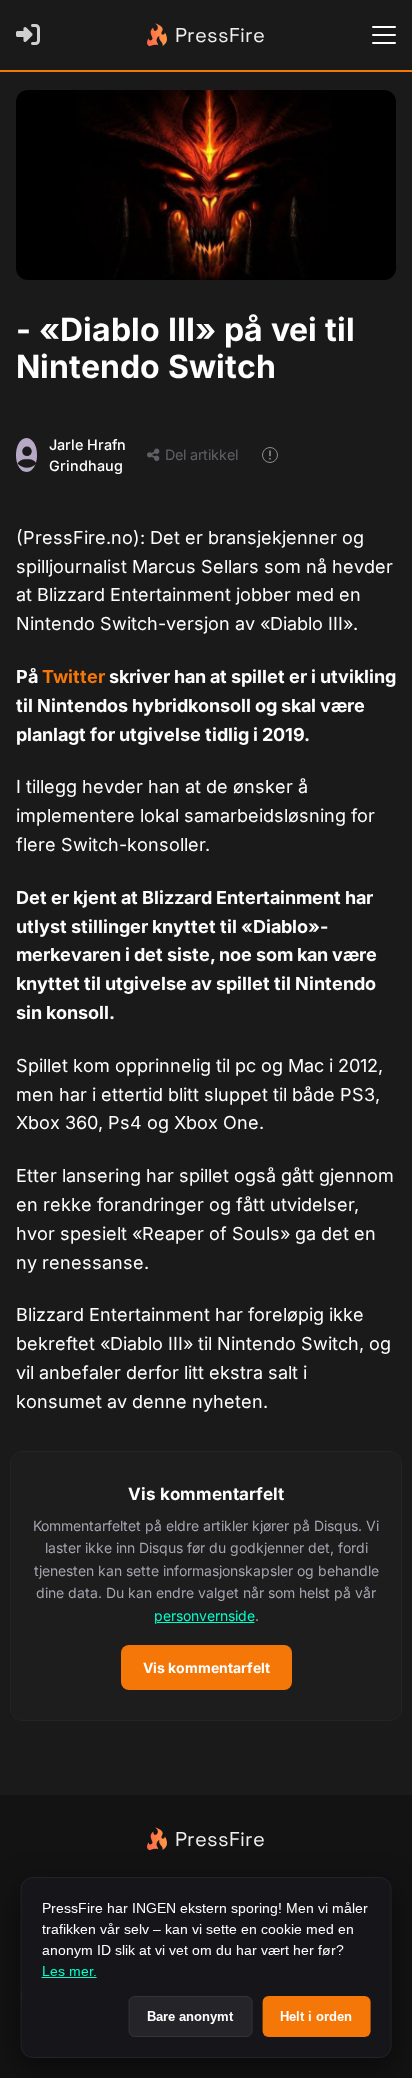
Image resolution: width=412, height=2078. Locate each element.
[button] (206, 1586)
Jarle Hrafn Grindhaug (87, 455)
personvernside (204, 1615)
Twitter (75, 676)
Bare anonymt (190, 2016)
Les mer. (69, 1971)
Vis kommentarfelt (206, 1667)
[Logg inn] (32, 35)
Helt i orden (316, 2016)
